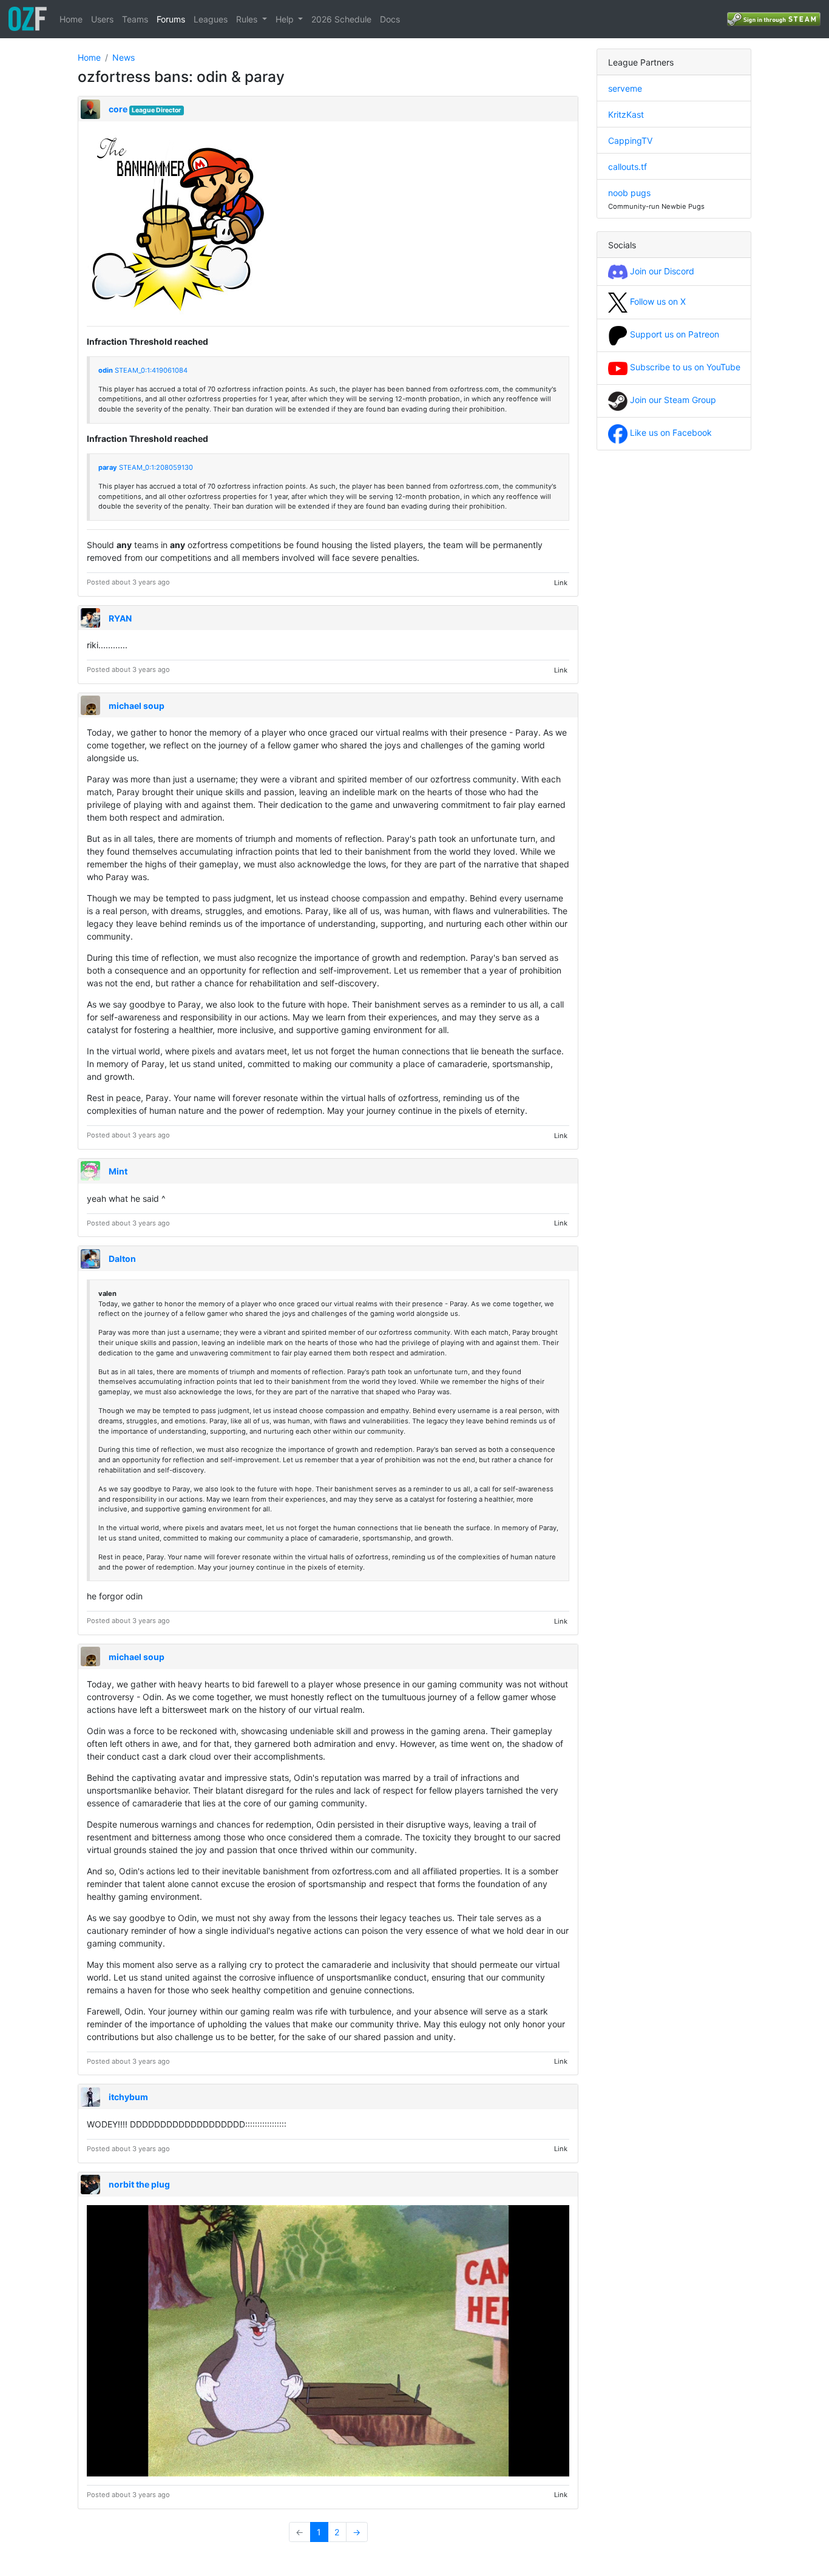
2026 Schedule (341, 19)
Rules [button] (248, 19)
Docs (390, 19)
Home (71, 19)
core (118, 109)
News (124, 57)
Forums (171, 19)
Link (561, 582)
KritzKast (626, 114)
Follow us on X (657, 301)
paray (108, 467)
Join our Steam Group (672, 400)
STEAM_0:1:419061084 (151, 370)
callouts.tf (628, 167)
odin (106, 370)
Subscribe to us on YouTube (684, 367)
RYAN (120, 618)
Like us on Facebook (670, 432)
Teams (135, 19)
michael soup (137, 706)
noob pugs (629, 193)
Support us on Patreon (673, 334)
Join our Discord (661, 271)
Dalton (122, 1259)
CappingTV (630, 141)
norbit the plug (139, 2184)
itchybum (128, 2097)
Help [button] (286, 19)
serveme (625, 88)
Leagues (211, 19)
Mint (118, 1171)
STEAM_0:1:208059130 (156, 467)
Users (102, 19)
